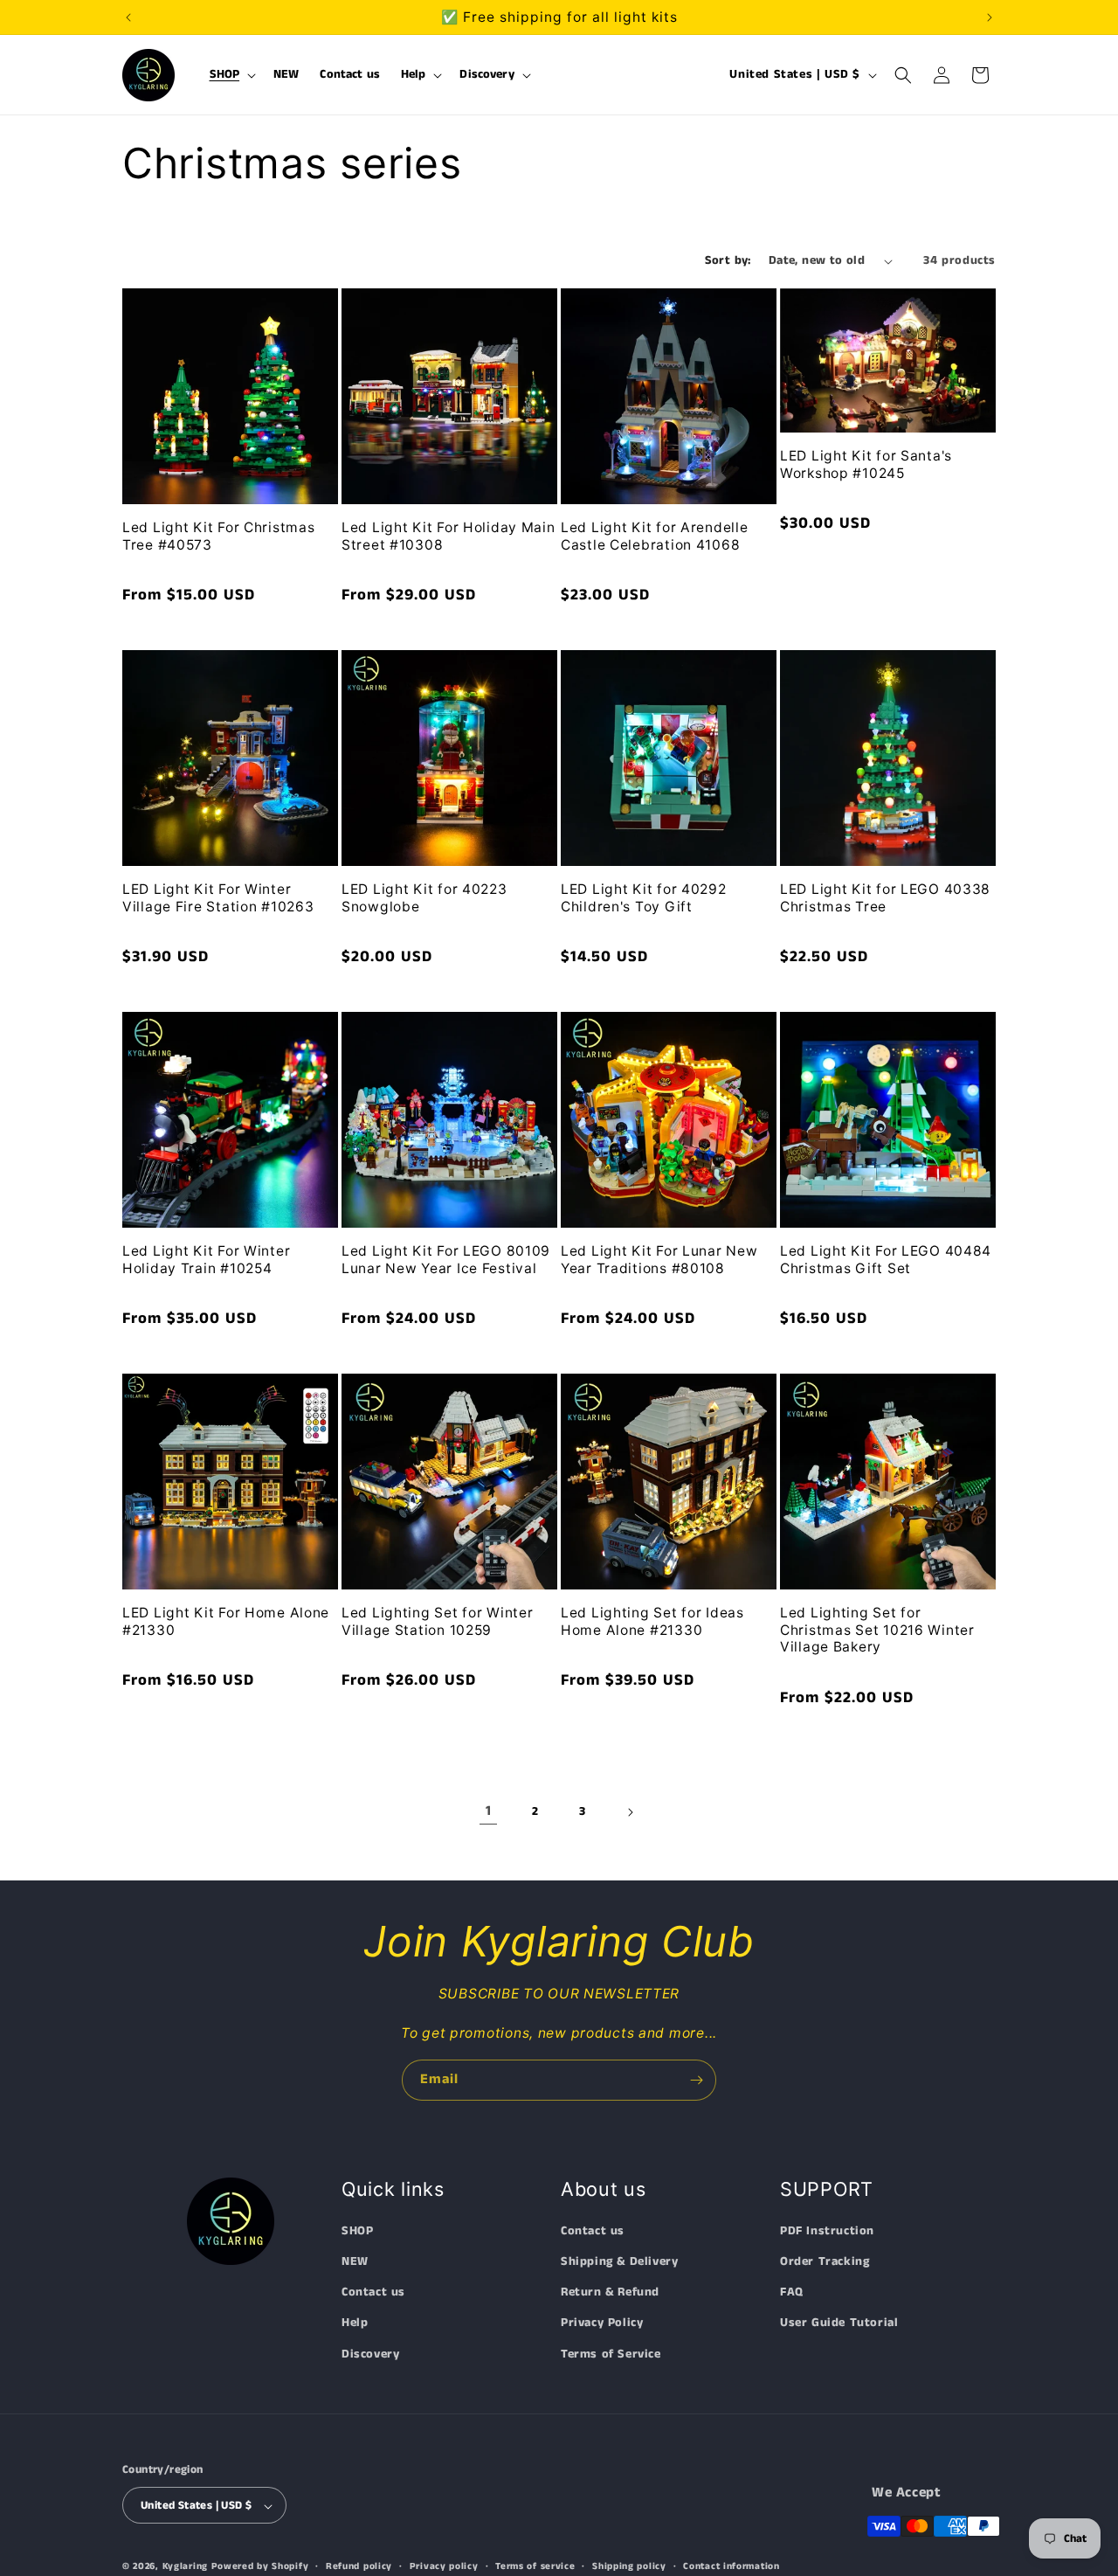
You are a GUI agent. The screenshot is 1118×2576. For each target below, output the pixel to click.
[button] (231, 75)
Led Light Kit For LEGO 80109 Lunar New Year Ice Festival (446, 1259)
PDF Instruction (827, 2231)
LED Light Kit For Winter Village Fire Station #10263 (218, 897)
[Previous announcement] (128, 17)
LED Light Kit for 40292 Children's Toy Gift (644, 897)
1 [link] (489, 1811)
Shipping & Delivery (619, 2261)
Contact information (731, 2566)
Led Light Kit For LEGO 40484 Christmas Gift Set (886, 1259)
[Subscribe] (696, 2080)
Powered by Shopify (260, 2567)
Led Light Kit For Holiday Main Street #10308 (449, 536)
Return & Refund (610, 2293)
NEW (355, 2261)
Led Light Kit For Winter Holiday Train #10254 (206, 1259)
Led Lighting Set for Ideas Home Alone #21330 (652, 1621)
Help (355, 2323)
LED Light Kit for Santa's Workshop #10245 (866, 464)
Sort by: (728, 260)
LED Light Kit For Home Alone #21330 (226, 1621)
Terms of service (535, 2566)
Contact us (373, 2293)
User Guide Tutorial (839, 2323)
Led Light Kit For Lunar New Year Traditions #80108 (659, 1259)
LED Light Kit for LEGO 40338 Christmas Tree (885, 897)
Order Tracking (825, 2261)
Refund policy (359, 2566)
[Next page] (630, 1812)
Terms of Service (611, 2354)
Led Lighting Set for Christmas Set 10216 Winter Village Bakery (877, 1630)
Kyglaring (185, 2567)
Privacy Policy (602, 2323)
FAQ (792, 2293)
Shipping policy (629, 2566)
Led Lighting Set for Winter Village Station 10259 (437, 1621)
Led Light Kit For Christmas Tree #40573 (218, 536)
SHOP (357, 2231)
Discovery (370, 2354)
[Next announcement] (990, 17)
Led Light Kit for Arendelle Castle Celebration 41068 (654, 536)
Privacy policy (444, 2566)
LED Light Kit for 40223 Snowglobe (424, 897)
